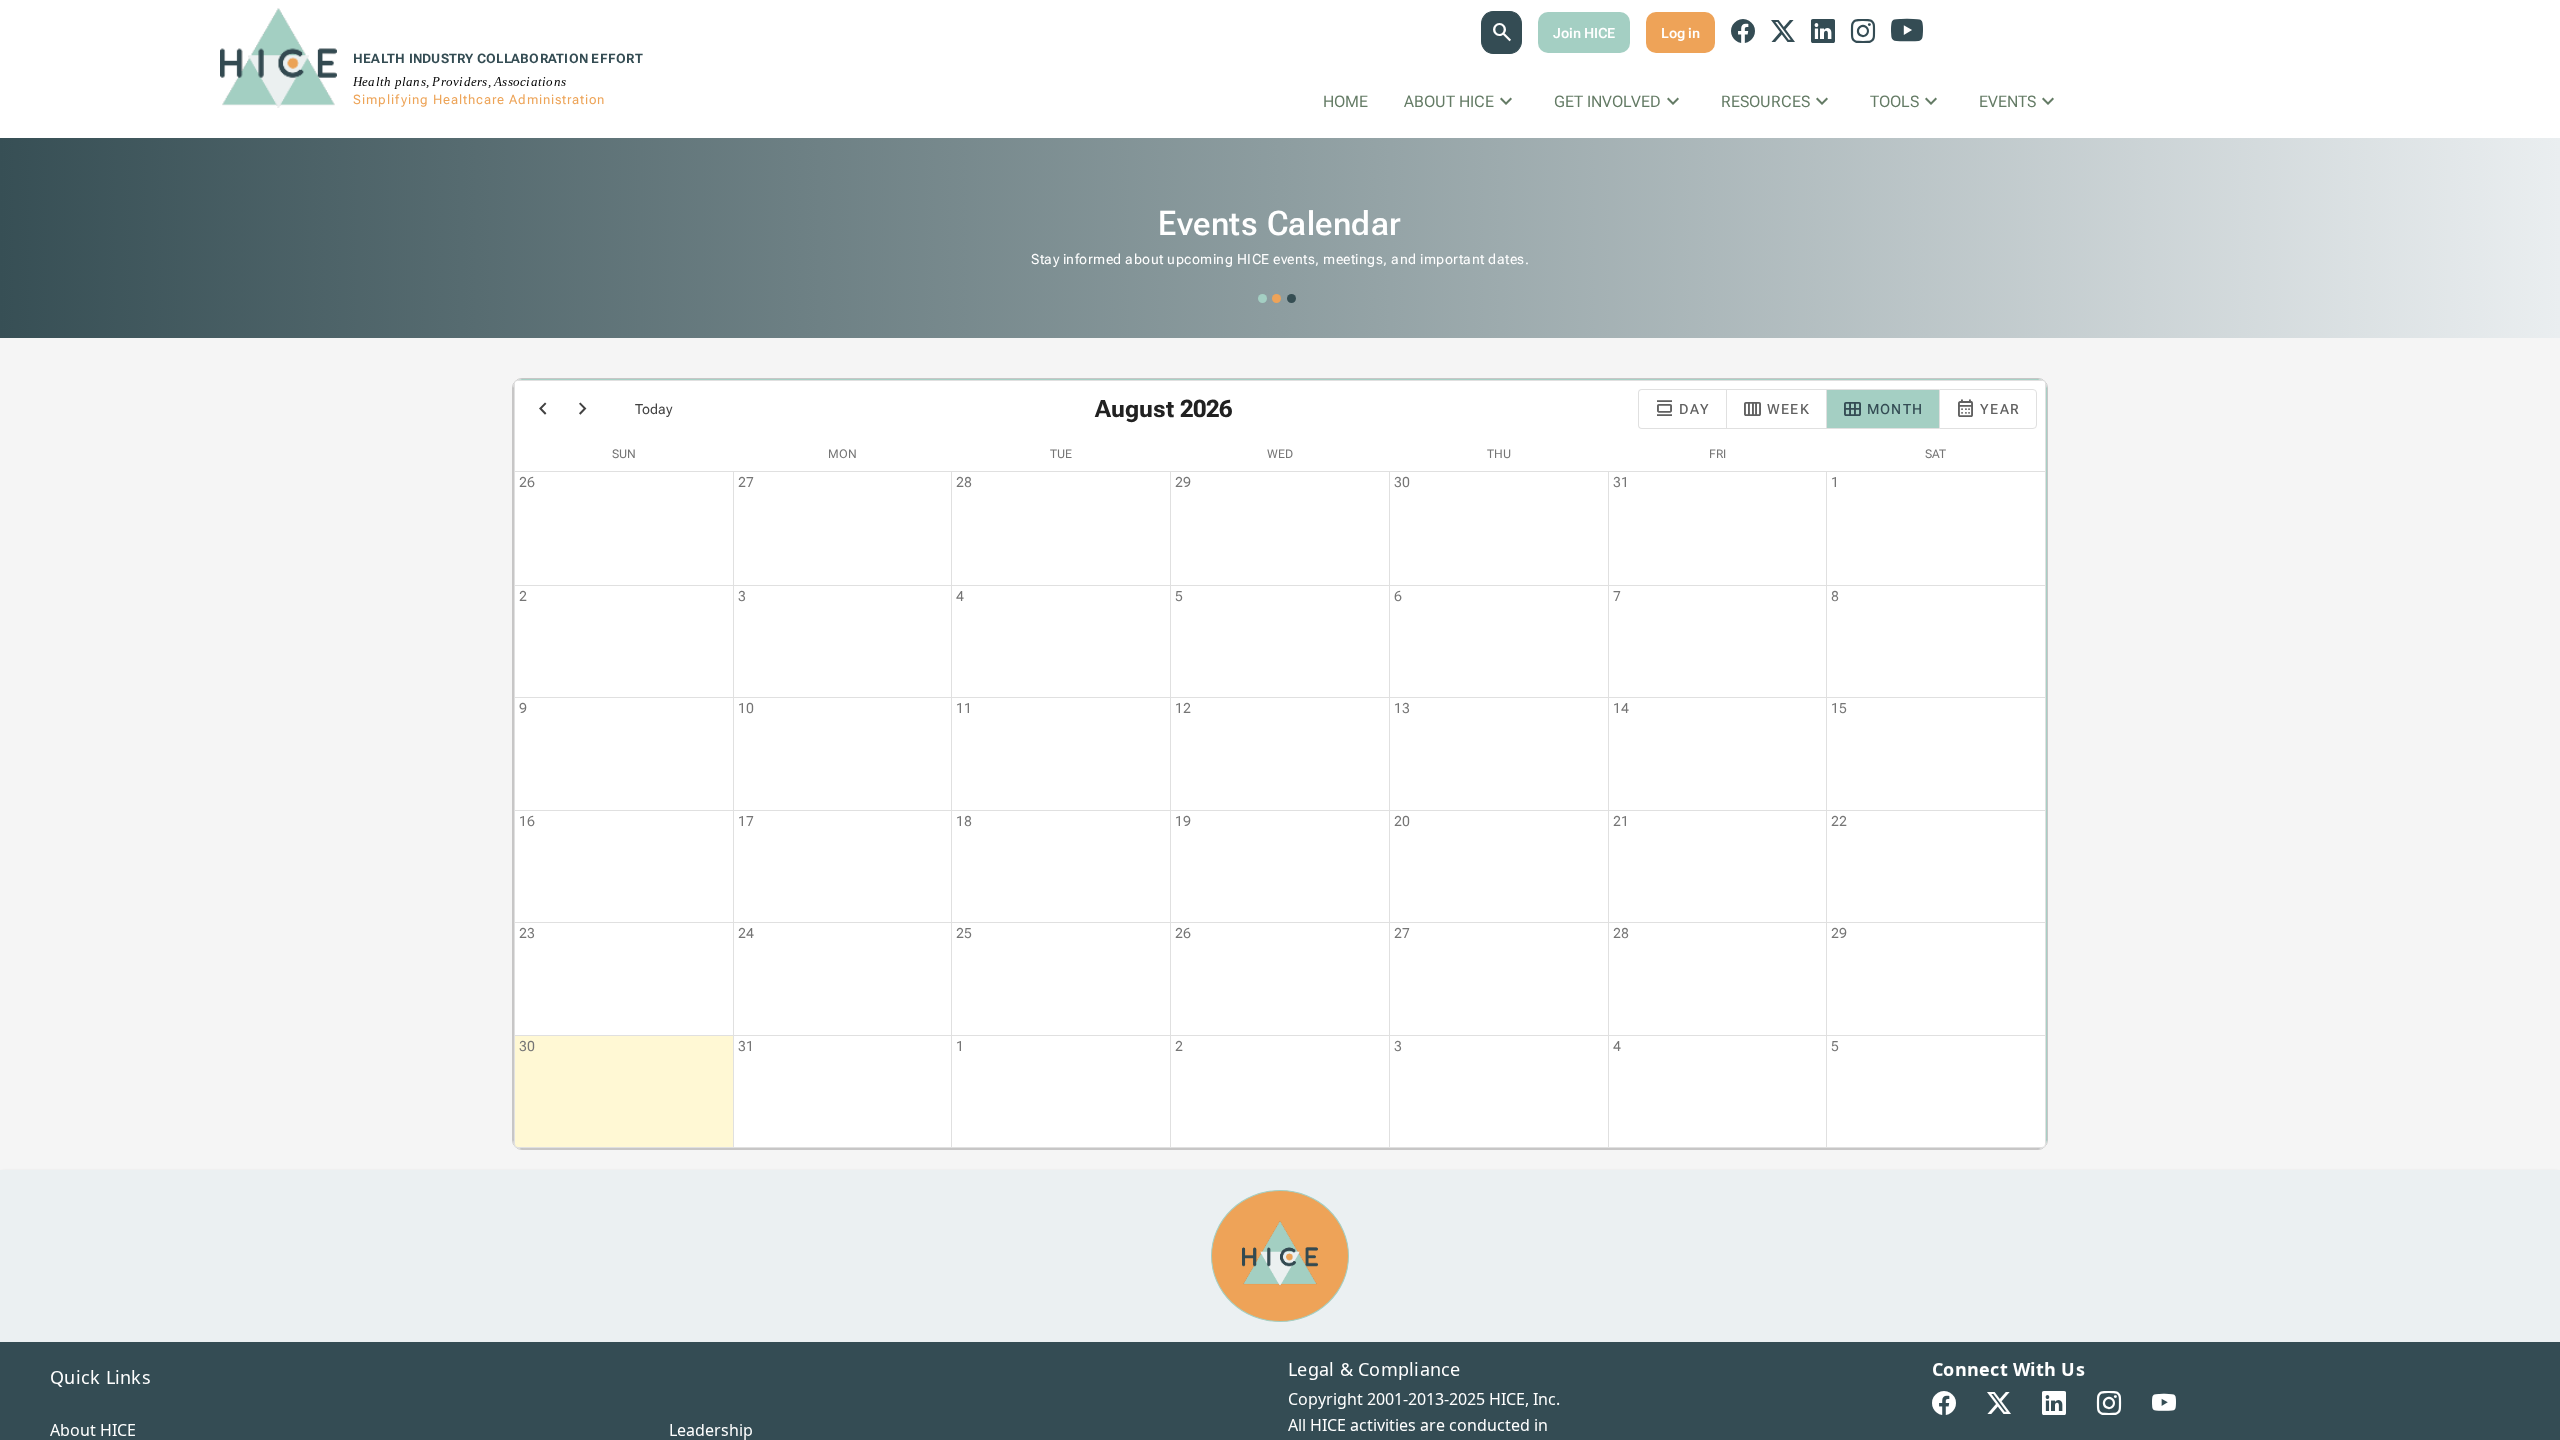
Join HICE (1584, 33)
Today (653, 409)
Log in (1680, 33)
